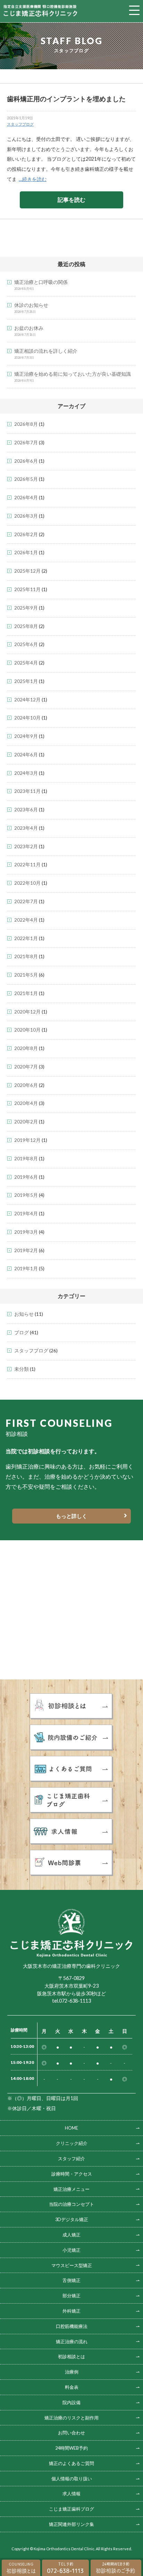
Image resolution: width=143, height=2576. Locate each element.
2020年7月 (26, 1067)
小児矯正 (71, 2250)
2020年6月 (26, 1085)
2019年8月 (26, 1159)
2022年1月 (26, 938)
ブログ (22, 1333)
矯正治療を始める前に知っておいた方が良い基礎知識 (73, 374)
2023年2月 (26, 846)
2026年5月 (26, 479)
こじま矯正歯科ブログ (71, 2509)
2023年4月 (26, 828)
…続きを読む (33, 179)
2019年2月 (26, 1250)
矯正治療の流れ (72, 2342)
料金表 (72, 2387)
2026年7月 (26, 443)
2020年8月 (26, 1048)
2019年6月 (26, 1177)
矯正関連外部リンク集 (71, 2524)
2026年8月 (26, 424)
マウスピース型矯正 (72, 2265)
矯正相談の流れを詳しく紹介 (46, 351)
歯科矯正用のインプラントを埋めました (66, 99)
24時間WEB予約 (71, 2448)
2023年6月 (26, 810)
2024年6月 (26, 755)
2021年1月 (26, 993)
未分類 (22, 1369)
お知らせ (24, 1314)
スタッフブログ (20, 124)
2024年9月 (26, 736)
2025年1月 (26, 681)
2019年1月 (26, 1269)
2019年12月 (27, 1140)
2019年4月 (26, 1214)
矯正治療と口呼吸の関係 (41, 282)
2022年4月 (26, 920)
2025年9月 (26, 608)
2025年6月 (26, 644)
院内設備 (71, 2402)
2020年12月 (27, 1012)
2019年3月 (26, 1232)
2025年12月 (27, 571)
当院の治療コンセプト (71, 2204)
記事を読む (71, 200)
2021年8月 (26, 956)
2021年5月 (26, 975)
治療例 (72, 2372)
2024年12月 (27, 700)
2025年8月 (26, 626)
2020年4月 (26, 1103)
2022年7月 (26, 901)
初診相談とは (71, 2356)
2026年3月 (26, 516)
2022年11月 (27, 865)
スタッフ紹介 (71, 2158)
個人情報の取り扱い (72, 2479)
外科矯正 (71, 2311)
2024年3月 (26, 773)
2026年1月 (26, 552)
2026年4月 (26, 498)
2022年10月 (27, 883)
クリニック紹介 (72, 2143)
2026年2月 (26, 534)
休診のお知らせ (31, 305)
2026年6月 (26, 461)
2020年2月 (26, 1122)
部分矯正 (71, 2296)
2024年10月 (27, 718)
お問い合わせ (71, 2433)
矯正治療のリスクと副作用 (71, 2418)
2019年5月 (26, 1195)
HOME (71, 2128)
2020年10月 (27, 1030)
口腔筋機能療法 (72, 2326)
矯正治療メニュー (71, 2189)
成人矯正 (71, 2235)
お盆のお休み (29, 328)
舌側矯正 (71, 2280)
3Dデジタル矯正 (72, 2219)
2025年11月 (27, 589)
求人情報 (71, 2494)
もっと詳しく (71, 1516)
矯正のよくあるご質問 (71, 2463)
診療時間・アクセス (72, 2174)
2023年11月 (27, 791)
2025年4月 (26, 663)
